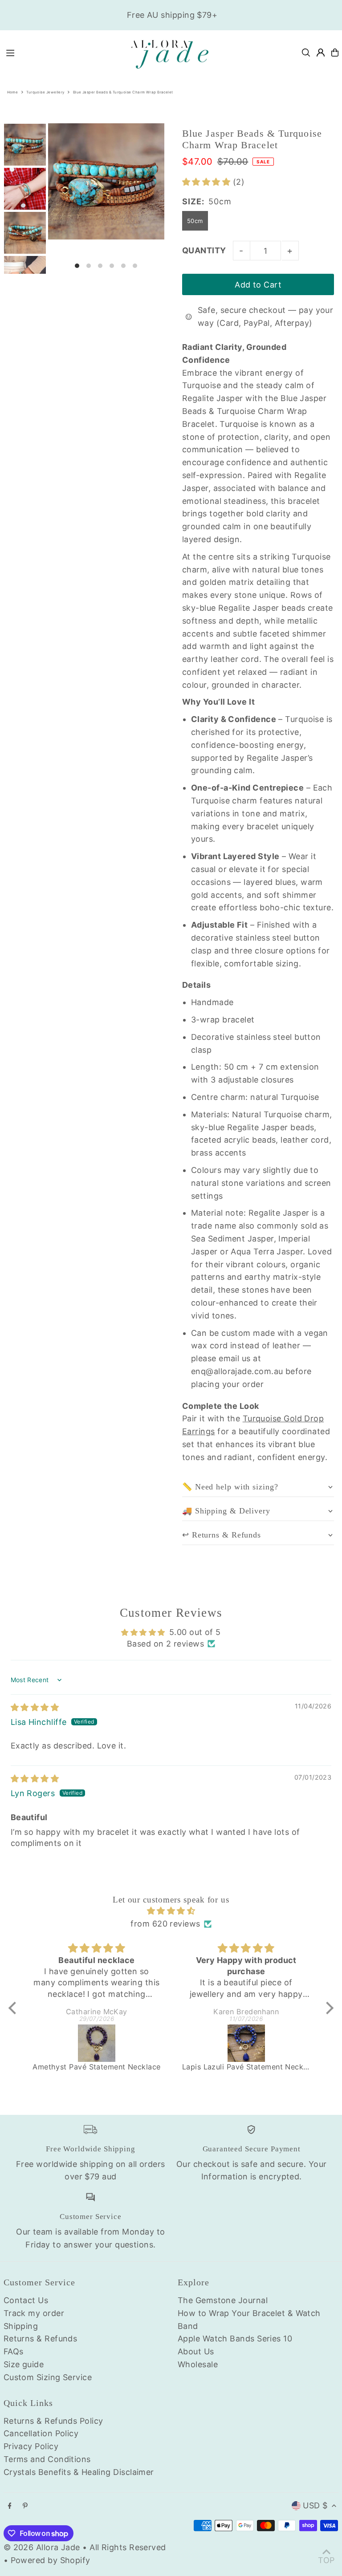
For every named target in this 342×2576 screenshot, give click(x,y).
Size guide (24, 2364)
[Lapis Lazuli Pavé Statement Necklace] (246, 2043)
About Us (196, 2351)
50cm (195, 221)
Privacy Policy (31, 2446)
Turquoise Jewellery (45, 92)
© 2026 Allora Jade (42, 2547)
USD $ (315, 2505)
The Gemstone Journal (223, 2300)
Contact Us (26, 2300)
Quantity (204, 250)
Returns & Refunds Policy (53, 2421)
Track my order (34, 2313)
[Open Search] (306, 53)
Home (13, 92)
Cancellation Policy (41, 2433)
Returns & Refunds (41, 2339)
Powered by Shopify (51, 2560)
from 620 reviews (165, 1924)
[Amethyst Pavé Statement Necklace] (97, 2043)
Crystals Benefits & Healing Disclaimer (79, 2472)
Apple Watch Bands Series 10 (235, 2339)
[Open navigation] (61, 52)
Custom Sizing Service (48, 2377)
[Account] (321, 53)
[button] (208, 182)
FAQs (14, 2351)
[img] (35, 1707)
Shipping (21, 2326)
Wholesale (198, 2364)
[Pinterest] (25, 2506)
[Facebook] (10, 2506)
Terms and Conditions (47, 2459)
